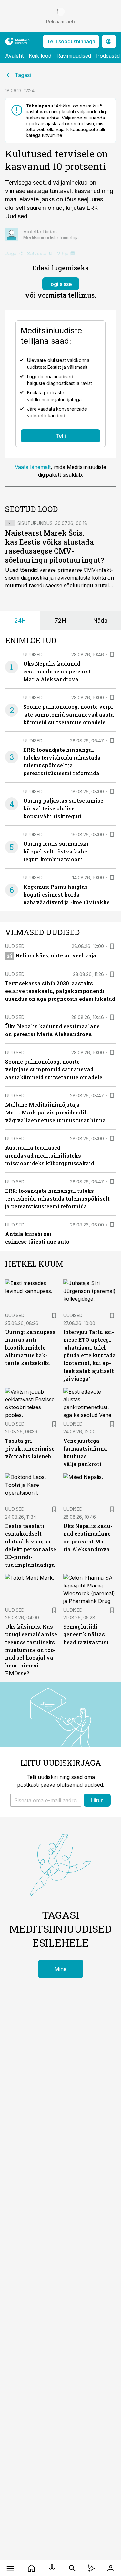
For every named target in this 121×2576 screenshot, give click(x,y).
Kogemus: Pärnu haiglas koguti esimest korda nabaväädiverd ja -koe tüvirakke (66, 894)
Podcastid (108, 56)
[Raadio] (52, 2568)
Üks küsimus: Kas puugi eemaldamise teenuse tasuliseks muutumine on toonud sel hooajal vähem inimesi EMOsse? (31, 1650)
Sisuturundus (35, 523)
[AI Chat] (91, 2568)
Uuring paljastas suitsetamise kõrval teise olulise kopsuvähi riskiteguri (63, 808)
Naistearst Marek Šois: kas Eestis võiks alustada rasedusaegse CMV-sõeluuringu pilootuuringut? (55, 546)
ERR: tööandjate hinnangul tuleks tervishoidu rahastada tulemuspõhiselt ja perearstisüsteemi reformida (57, 1198)
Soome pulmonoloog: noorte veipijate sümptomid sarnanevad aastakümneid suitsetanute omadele (70, 714)
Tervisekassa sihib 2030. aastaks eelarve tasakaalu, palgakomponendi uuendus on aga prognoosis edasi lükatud (60, 991)
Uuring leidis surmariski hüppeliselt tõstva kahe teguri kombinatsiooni (56, 851)
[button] (46, 1800)
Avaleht (14, 56)
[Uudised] (31, 2568)
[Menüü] (10, 2568)
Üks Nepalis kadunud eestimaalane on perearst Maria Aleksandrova (57, 671)
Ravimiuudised (74, 56)
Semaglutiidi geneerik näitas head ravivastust (86, 1634)
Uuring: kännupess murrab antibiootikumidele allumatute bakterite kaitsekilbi (30, 1347)
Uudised (33, 655)
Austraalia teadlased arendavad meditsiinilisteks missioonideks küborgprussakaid (50, 1155)
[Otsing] (72, 2568)
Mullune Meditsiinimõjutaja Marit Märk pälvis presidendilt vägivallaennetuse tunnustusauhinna (55, 1112)
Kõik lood (40, 56)
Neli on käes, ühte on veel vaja (56, 955)
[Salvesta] (112, 655)
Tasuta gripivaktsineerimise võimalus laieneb (30, 1448)
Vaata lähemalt (33, 467)
